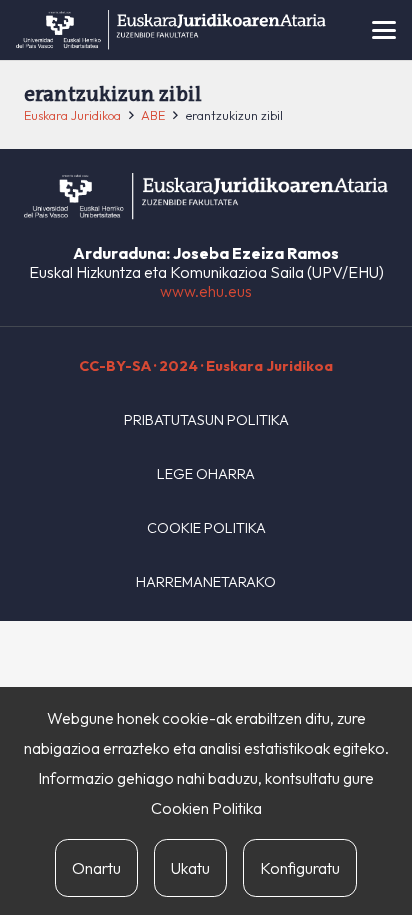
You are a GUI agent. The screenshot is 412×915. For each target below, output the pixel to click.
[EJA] (171, 30)
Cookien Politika (206, 808)
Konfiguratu (300, 868)
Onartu (96, 868)
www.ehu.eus (206, 291)
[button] (384, 30)
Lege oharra (206, 474)
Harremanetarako (206, 582)
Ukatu (190, 868)
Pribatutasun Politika (206, 420)
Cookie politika (206, 528)
